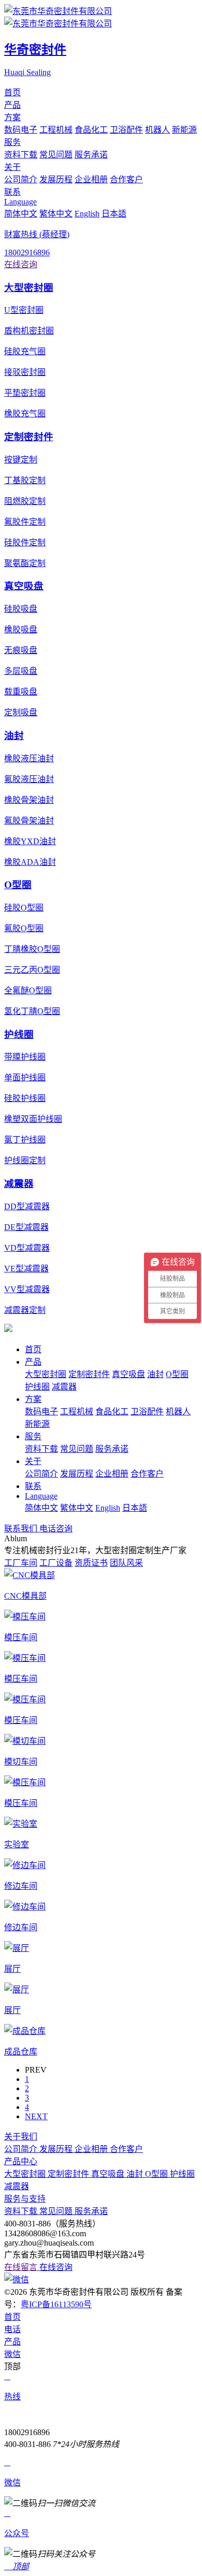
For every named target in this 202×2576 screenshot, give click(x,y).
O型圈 (177, 1374)
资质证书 (91, 1563)
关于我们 (21, 2137)
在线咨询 (56, 2267)
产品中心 (21, 2161)
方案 (12, 117)
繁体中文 (56, 214)
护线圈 (37, 1387)
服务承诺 (91, 155)
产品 (12, 105)
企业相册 (91, 179)
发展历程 (56, 179)
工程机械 (56, 130)
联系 (12, 192)
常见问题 (56, 155)
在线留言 (22, 2267)
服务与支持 (25, 2199)
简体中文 (21, 214)
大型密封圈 (46, 1374)
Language (20, 202)
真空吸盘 (128, 1374)
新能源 (184, 130)
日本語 (114, 214)
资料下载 (21, 155)
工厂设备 (56, 1563)
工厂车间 (21, 1563)
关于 (12, 167)
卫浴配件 (126, 130)
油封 (155, 1374)
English (87, 214)
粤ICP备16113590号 (56, 2304)
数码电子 (21, 130)
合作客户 (126, 179)
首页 (12, 92)
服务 (12, 142)
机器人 (157, 130)
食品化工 (91, 130)
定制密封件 (89, 1374)
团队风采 (126, 1563)
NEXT (36, 2116)
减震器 (64, 1387)
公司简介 (21, 179)
